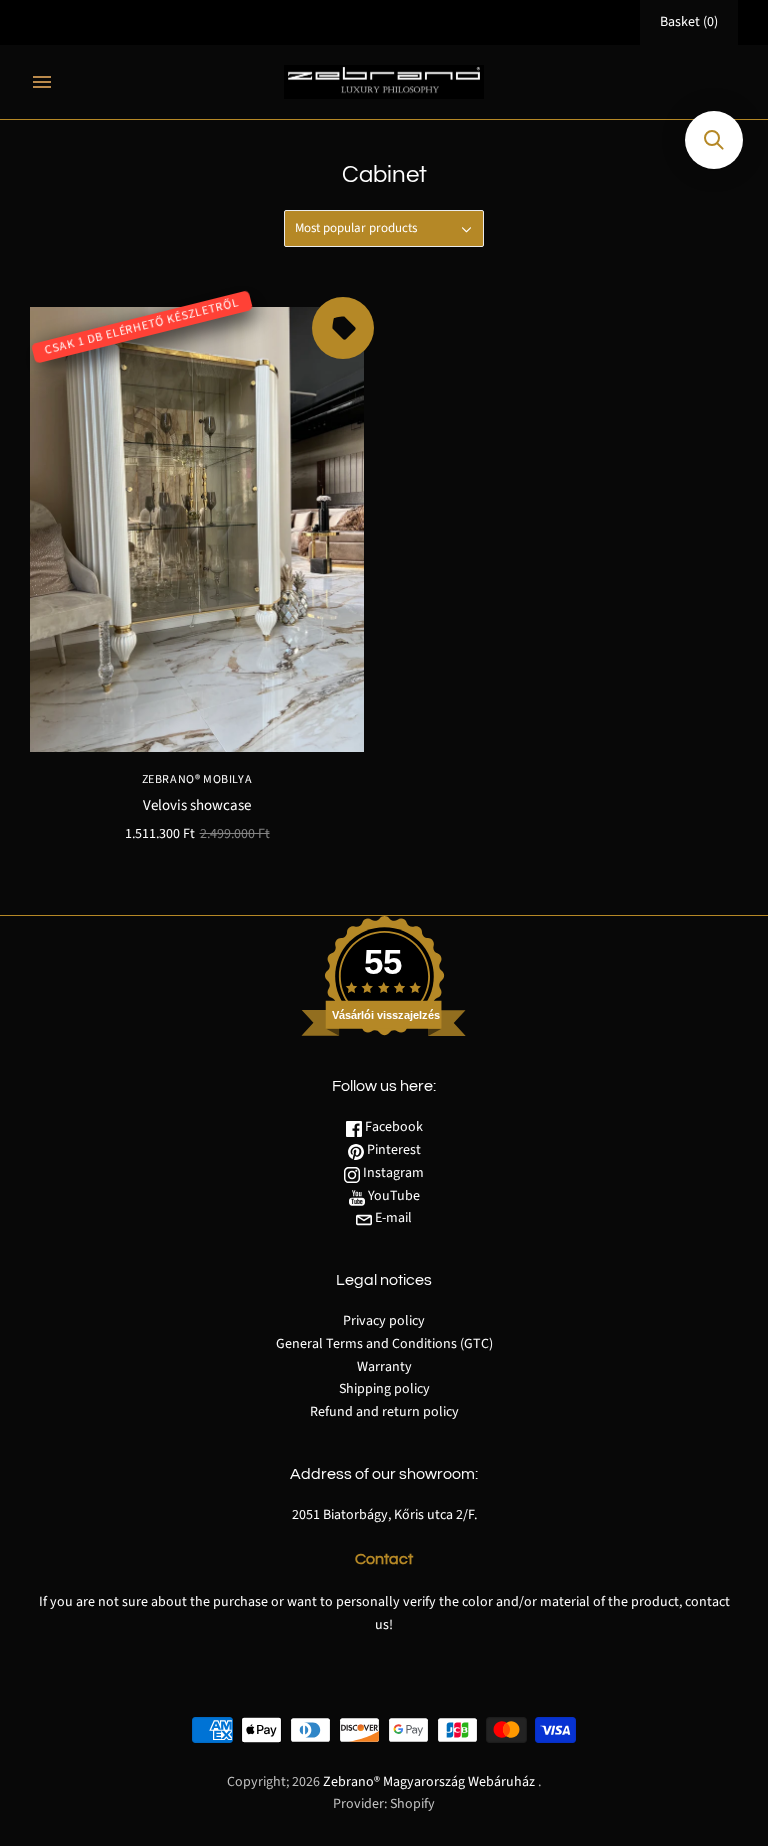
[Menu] (42, 82)
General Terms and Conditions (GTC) (384, 1344)
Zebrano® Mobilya (197, 779)
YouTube (392, 1196)
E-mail (392, 1218)
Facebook (392, 1127)
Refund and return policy (384, 1412)
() (689, 22)
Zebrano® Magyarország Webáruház (429, 1782)
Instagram (392, 1173)
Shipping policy (384, 1389)
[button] (714, 140)
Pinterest (392, 1150)
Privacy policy (384, 1321)
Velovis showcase (197, 805)
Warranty (384, 1367)
